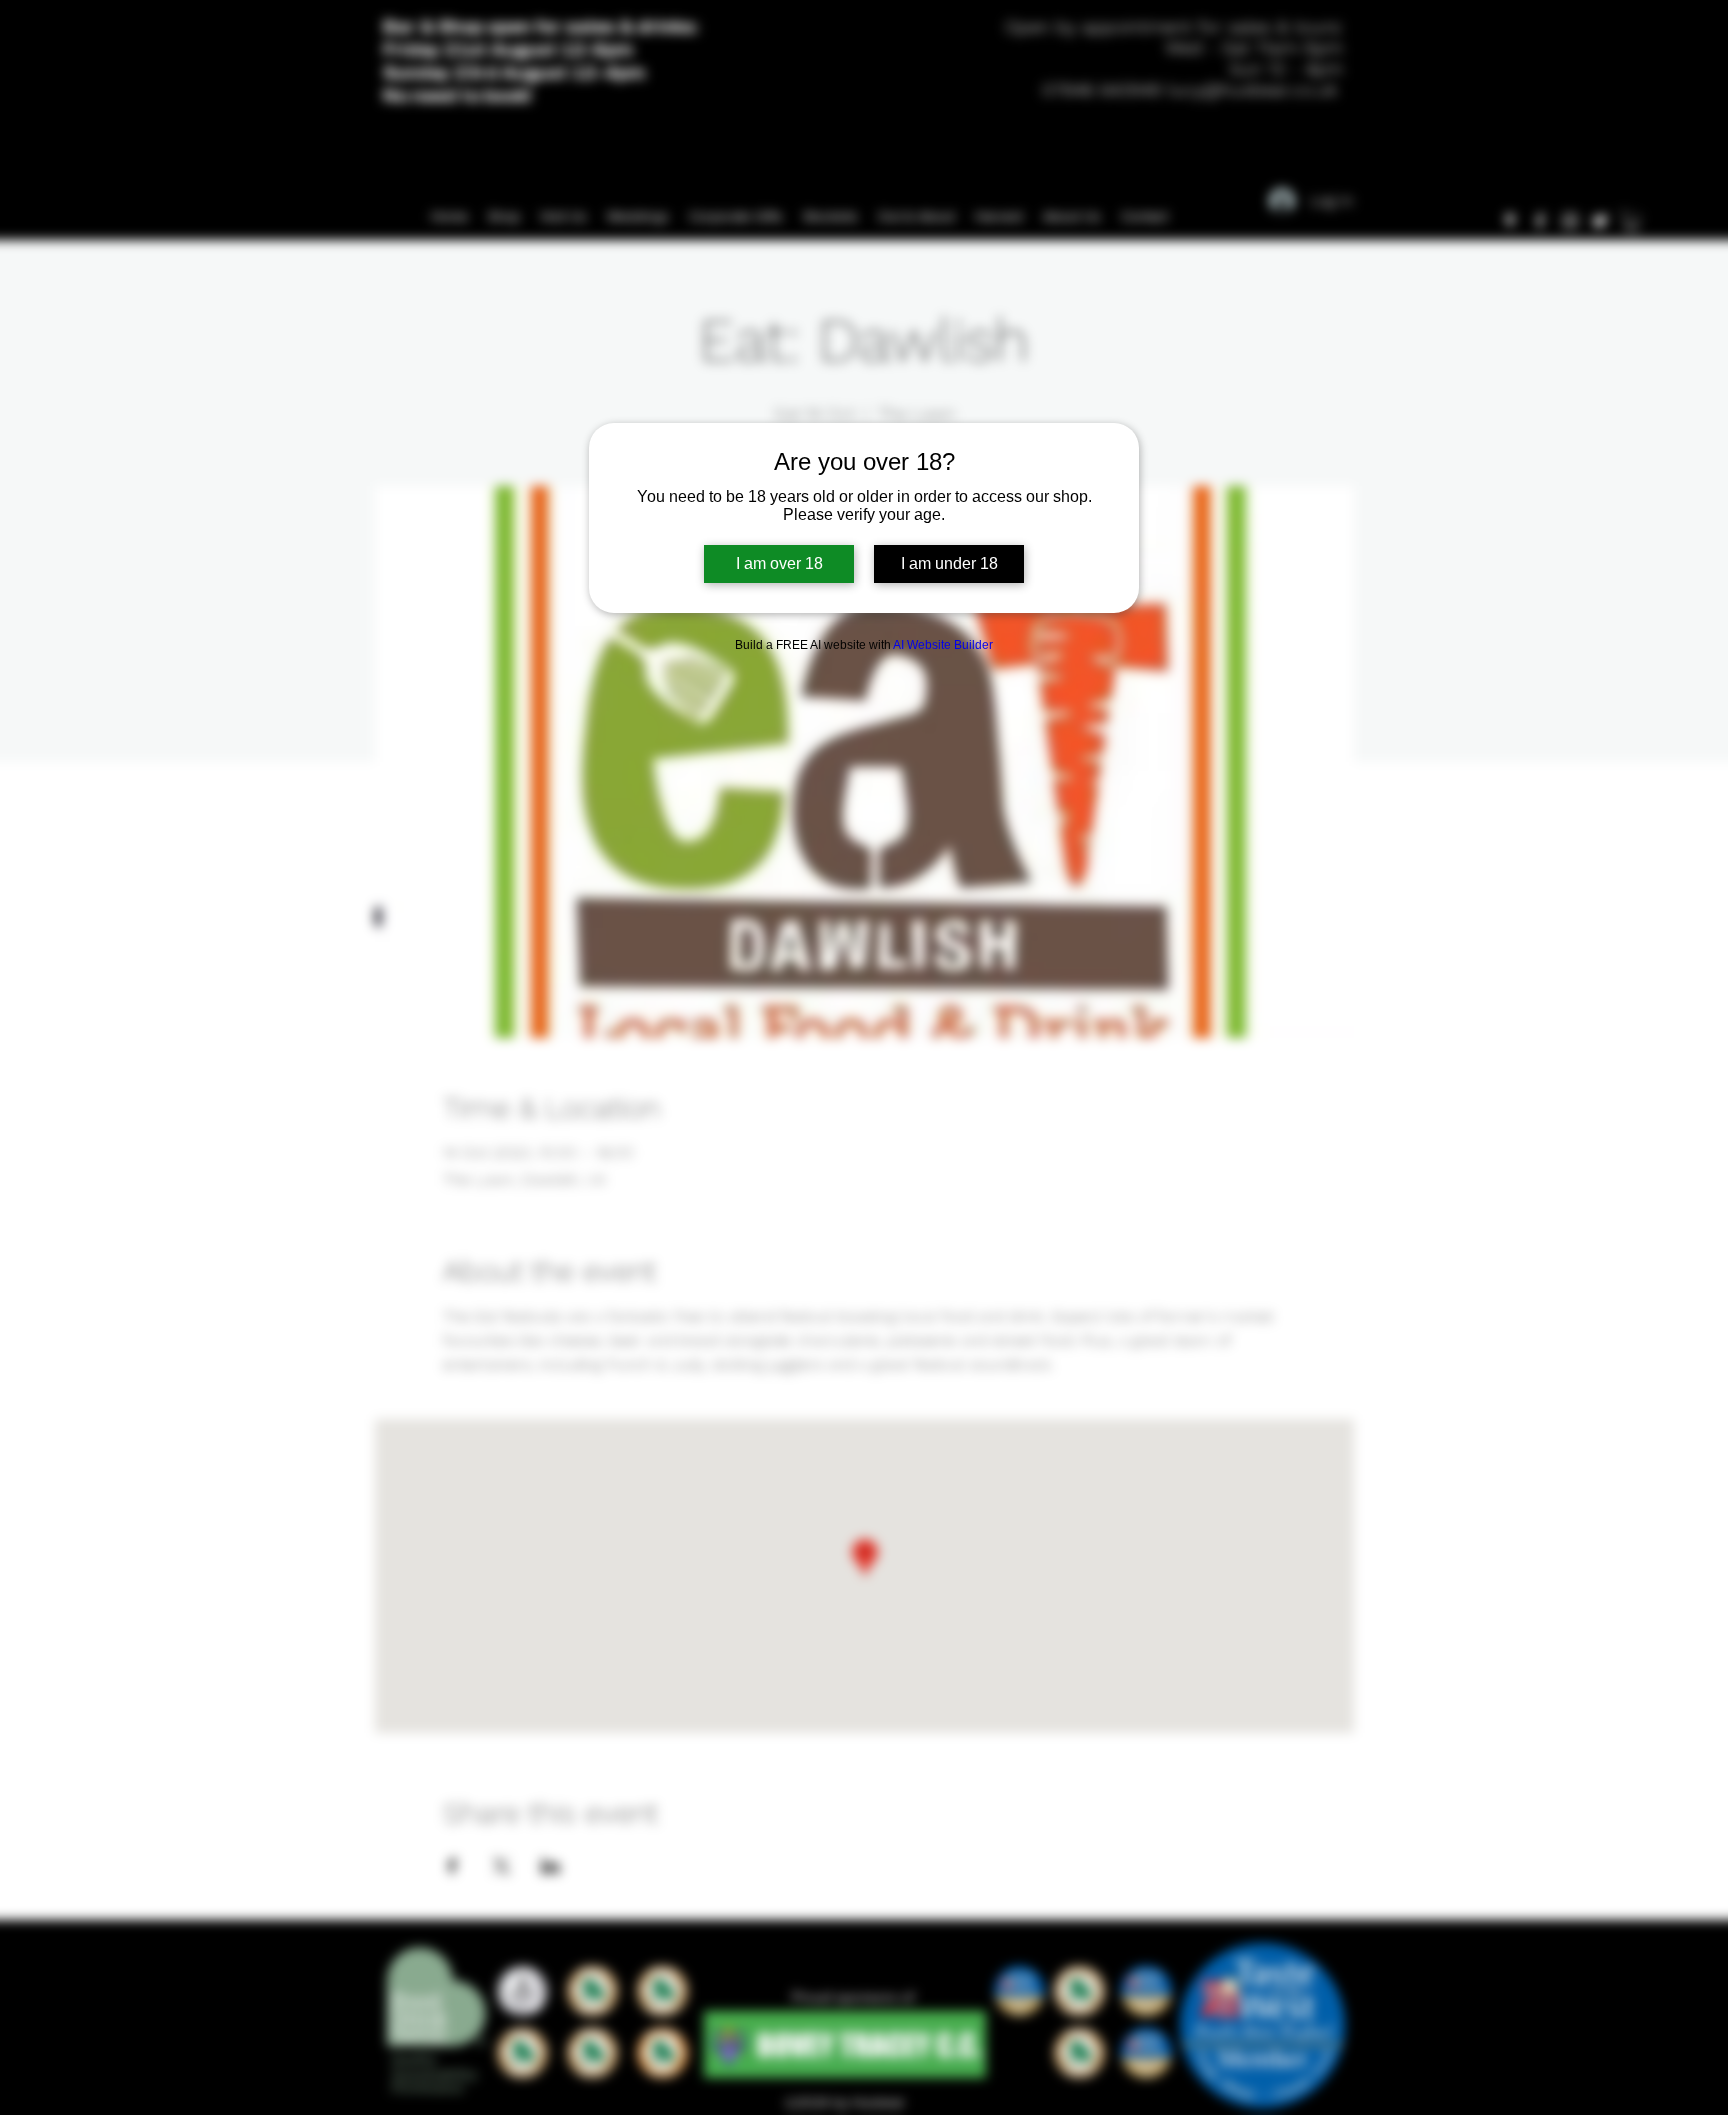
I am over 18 (779, 563)
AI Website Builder (943, 645)
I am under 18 (949, 563)
